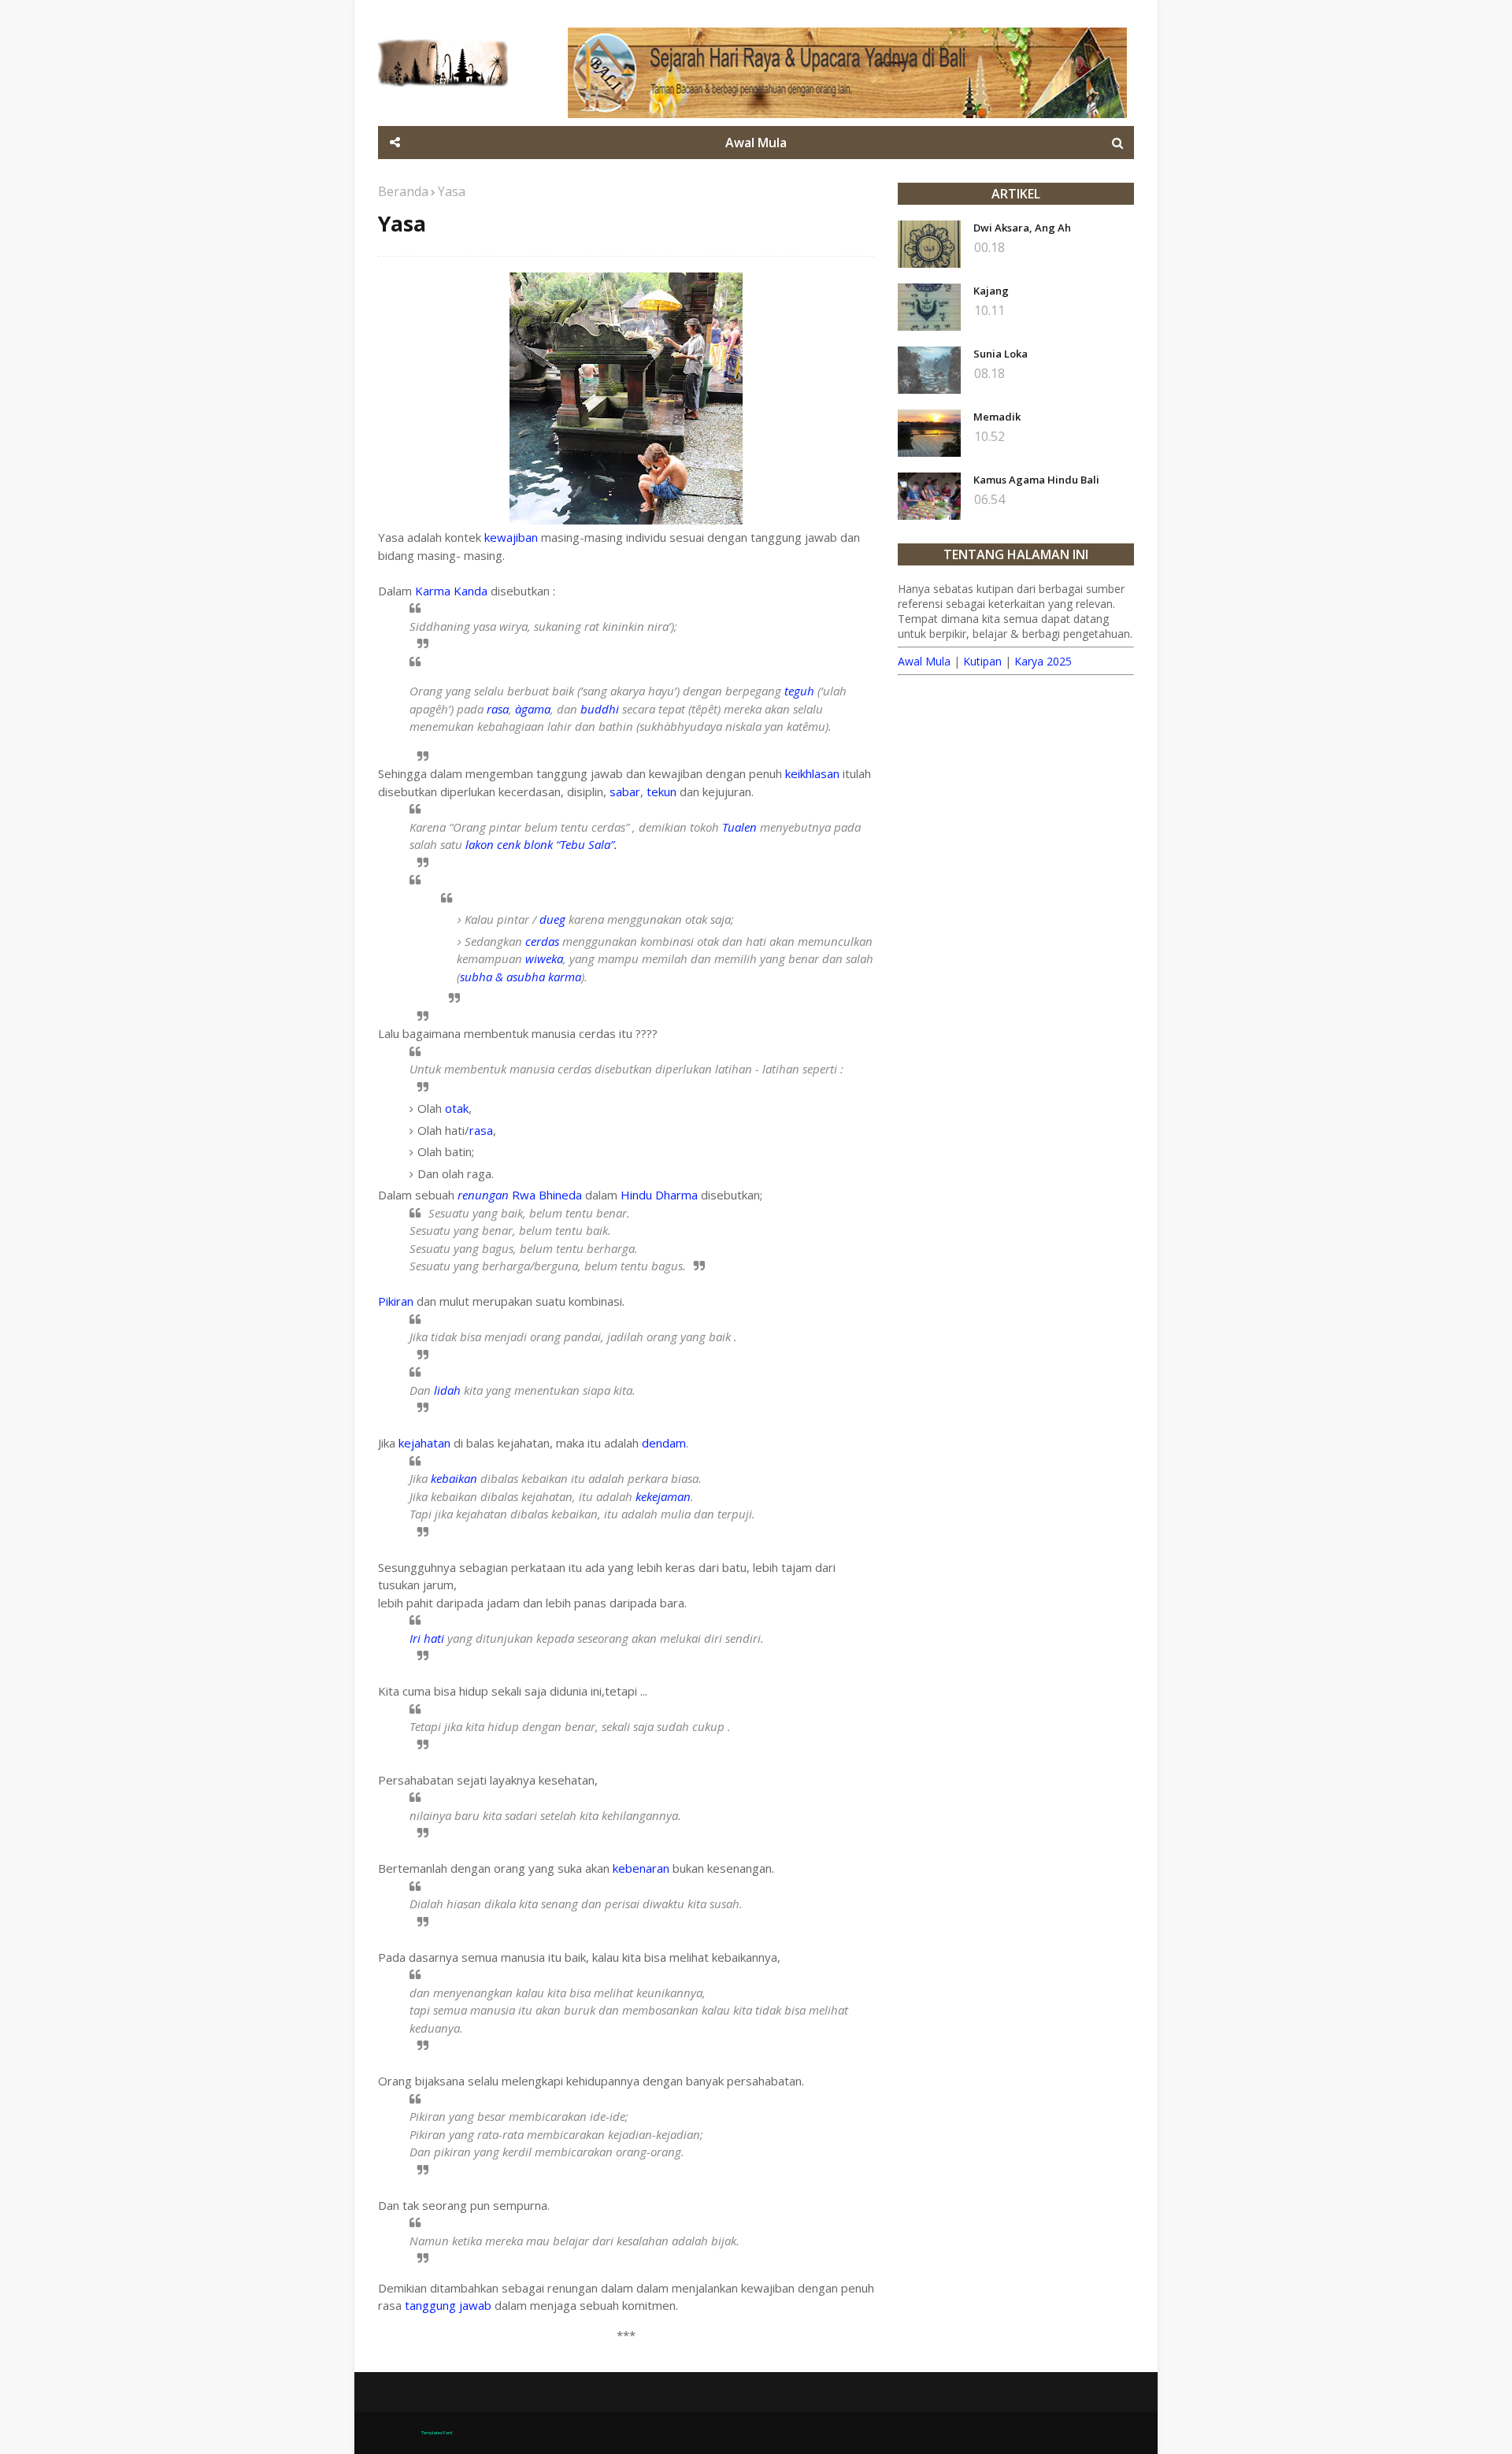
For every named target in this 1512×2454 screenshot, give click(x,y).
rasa (498, 709)
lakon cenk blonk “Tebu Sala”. (541, 844)
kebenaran (641, 1868)
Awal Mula (924, 661)
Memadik (997, 417)
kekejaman (663, 1496)
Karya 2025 (1043, 661)
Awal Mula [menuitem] (756, 143)
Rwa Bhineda (547, 1195)
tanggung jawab (448, 2305)
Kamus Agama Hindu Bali (1036, 480)
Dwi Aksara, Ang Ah (1022, 228)
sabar (625, 791)
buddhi (600, 709)
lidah (447, 1390)
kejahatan (424, 1443)
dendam (664, 1443)
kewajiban (511, 537)
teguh (799, 691)
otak (457, 1108)
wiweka (544, 958)
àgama (533, 709)
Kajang (991, 291)
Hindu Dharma (659, 1195)
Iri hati (427, 1638)
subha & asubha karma (521, 977)
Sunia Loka (1001, 354)
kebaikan (454, 1478)
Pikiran (396, 1301)
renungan (483, 1195)
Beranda (403, 191)
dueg (552, 919)
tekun (663, 791)
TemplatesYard (437, 2433)
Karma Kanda (451, 591)
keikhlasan (812, 773)
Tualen (739, 827)
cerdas (542, 941)
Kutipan (982, 661)
